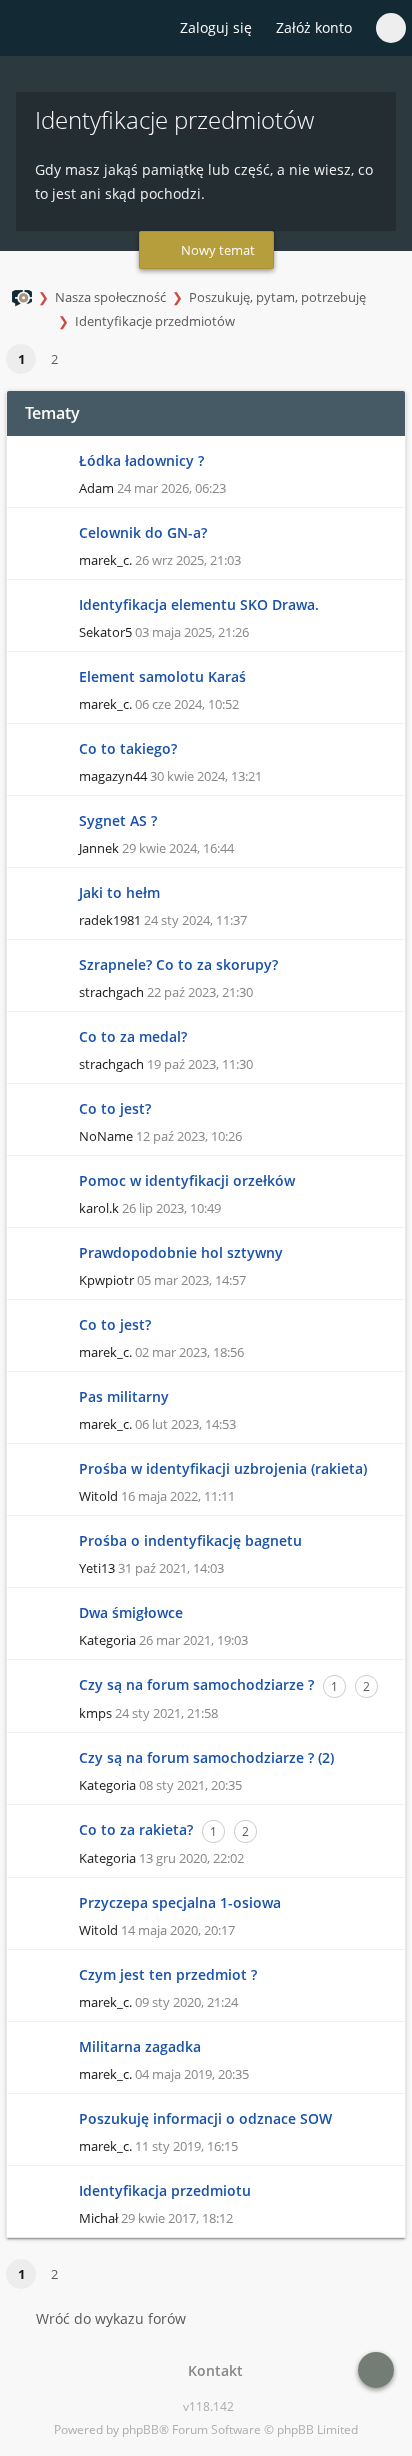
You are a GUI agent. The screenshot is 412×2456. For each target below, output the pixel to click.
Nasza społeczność (110, 297)
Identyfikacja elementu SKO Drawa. (199, 604)
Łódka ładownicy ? (141, 460)
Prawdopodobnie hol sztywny (181, 1252)
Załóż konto (314, 27)
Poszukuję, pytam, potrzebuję (277, 297)
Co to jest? (115, 1108)
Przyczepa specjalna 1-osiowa (180, 1902)
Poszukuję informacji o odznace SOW (205, 2118)
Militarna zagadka (140, 2046)
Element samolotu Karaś (162, 676)
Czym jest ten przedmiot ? (168, 1974)
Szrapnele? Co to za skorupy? (178, 964)
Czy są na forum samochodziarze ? (196, 1684)
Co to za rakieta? (136, 1829)
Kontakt (211, 2370)
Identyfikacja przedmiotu (165, 2190)
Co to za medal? (133, 1036)
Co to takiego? (128, 748)
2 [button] (54, 359)
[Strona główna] (27, 29)
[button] (80, 360)
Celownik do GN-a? (143, 532)
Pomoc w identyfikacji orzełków (187, 1180)
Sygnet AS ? (118, 820)
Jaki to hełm (119, 892)
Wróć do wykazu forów (111, 2318)
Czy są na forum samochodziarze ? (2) (206, 1757)
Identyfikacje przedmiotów (155, 321)
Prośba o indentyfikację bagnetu (190, 1540)
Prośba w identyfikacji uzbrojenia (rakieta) (223, 1468)
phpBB (140, 2429)
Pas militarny (124, 1396)
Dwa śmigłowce (131, 1612)
